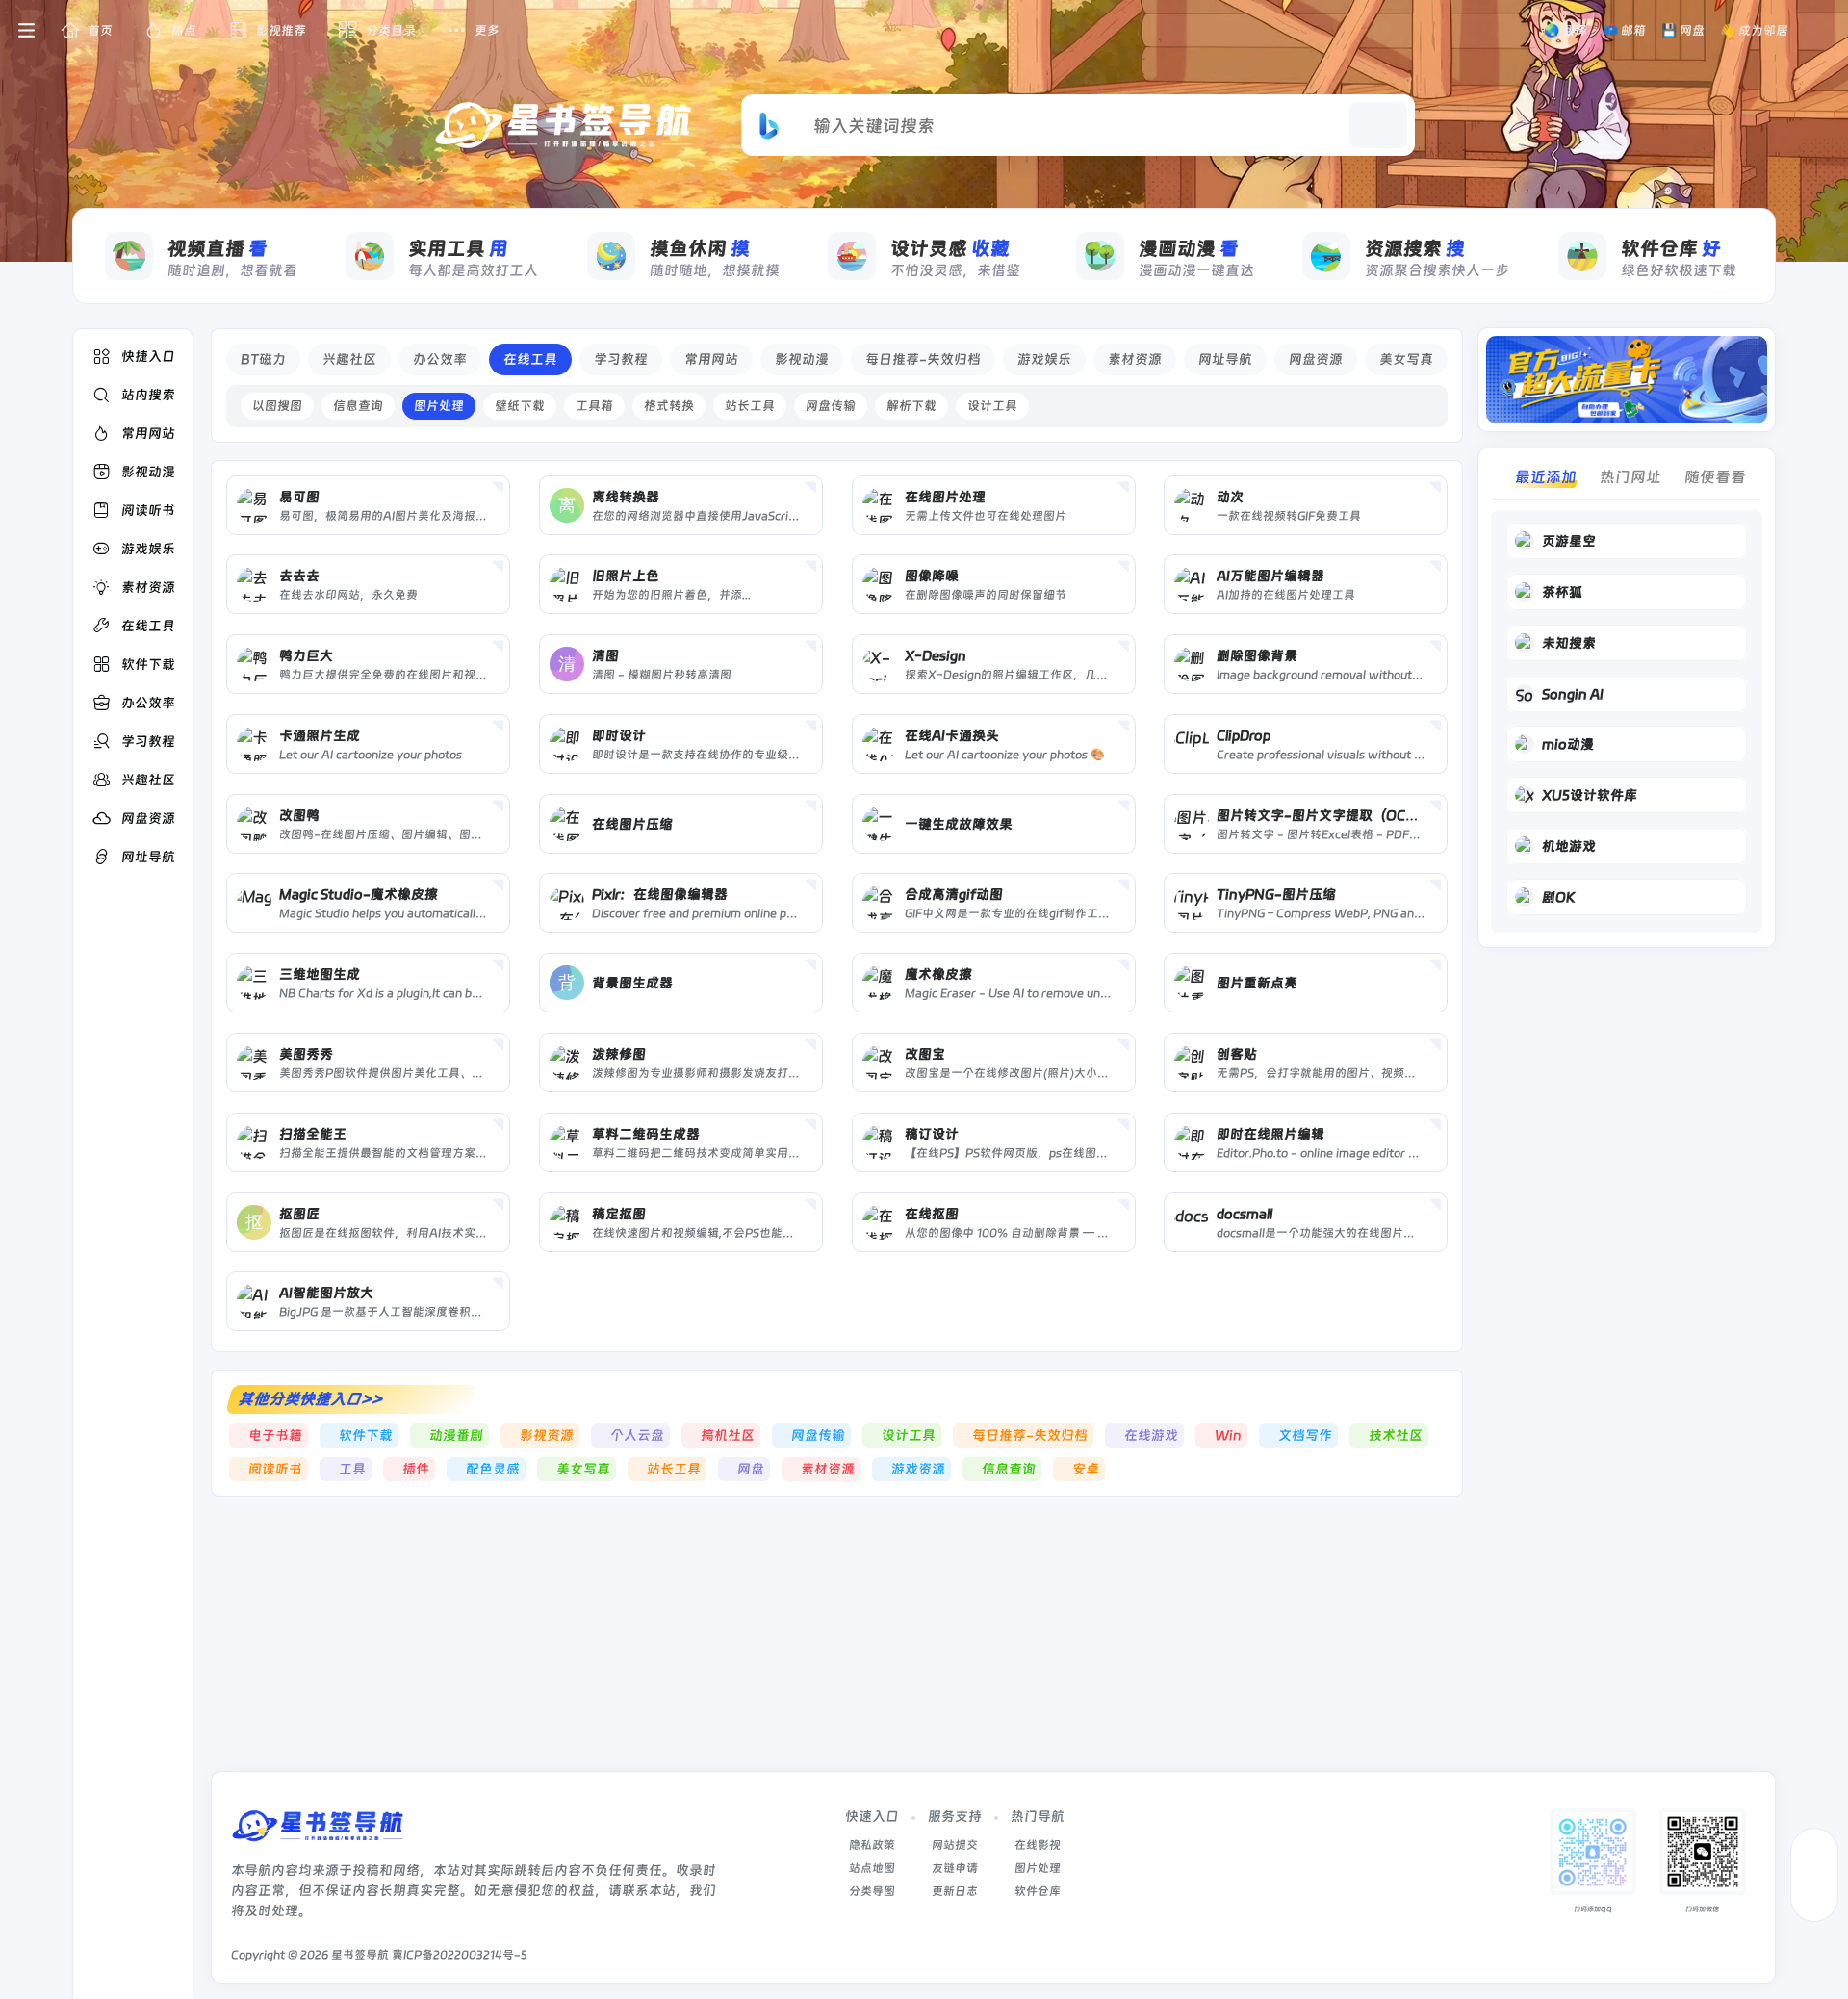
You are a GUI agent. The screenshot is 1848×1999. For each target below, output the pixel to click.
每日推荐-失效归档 (923, 359)
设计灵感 (950, 248)
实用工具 (458, 248)
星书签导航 (360, 1955)
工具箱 (594, 406)
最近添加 (1546, 477)
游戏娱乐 (1044, 359)
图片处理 (439, 406)
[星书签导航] (318, 1832)
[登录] (1822, 31)
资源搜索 (1415, 248)
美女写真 (1406, 359)
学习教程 (621, 359)
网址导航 (1225, 359)
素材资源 (1135, 359)
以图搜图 (277, 406)
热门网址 (1630, 477)
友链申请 (955, 1868)
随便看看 (1715, 477)
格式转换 (669, 406)
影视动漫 (802, 359)
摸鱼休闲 (700, 248)
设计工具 (992, 406)
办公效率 (440, 359)
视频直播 (218, 248)
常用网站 (711, 359)
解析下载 (911, 406)
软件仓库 (1671, 248)
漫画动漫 (1189, 248)
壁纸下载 (520, 406)
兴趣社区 (349, 359)
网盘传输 (831, 406)
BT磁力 (263, 359)
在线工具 (530, 359)
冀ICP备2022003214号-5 (460, 1955)
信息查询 (358, 406)
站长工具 (750, 406)
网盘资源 (1316, 359)
